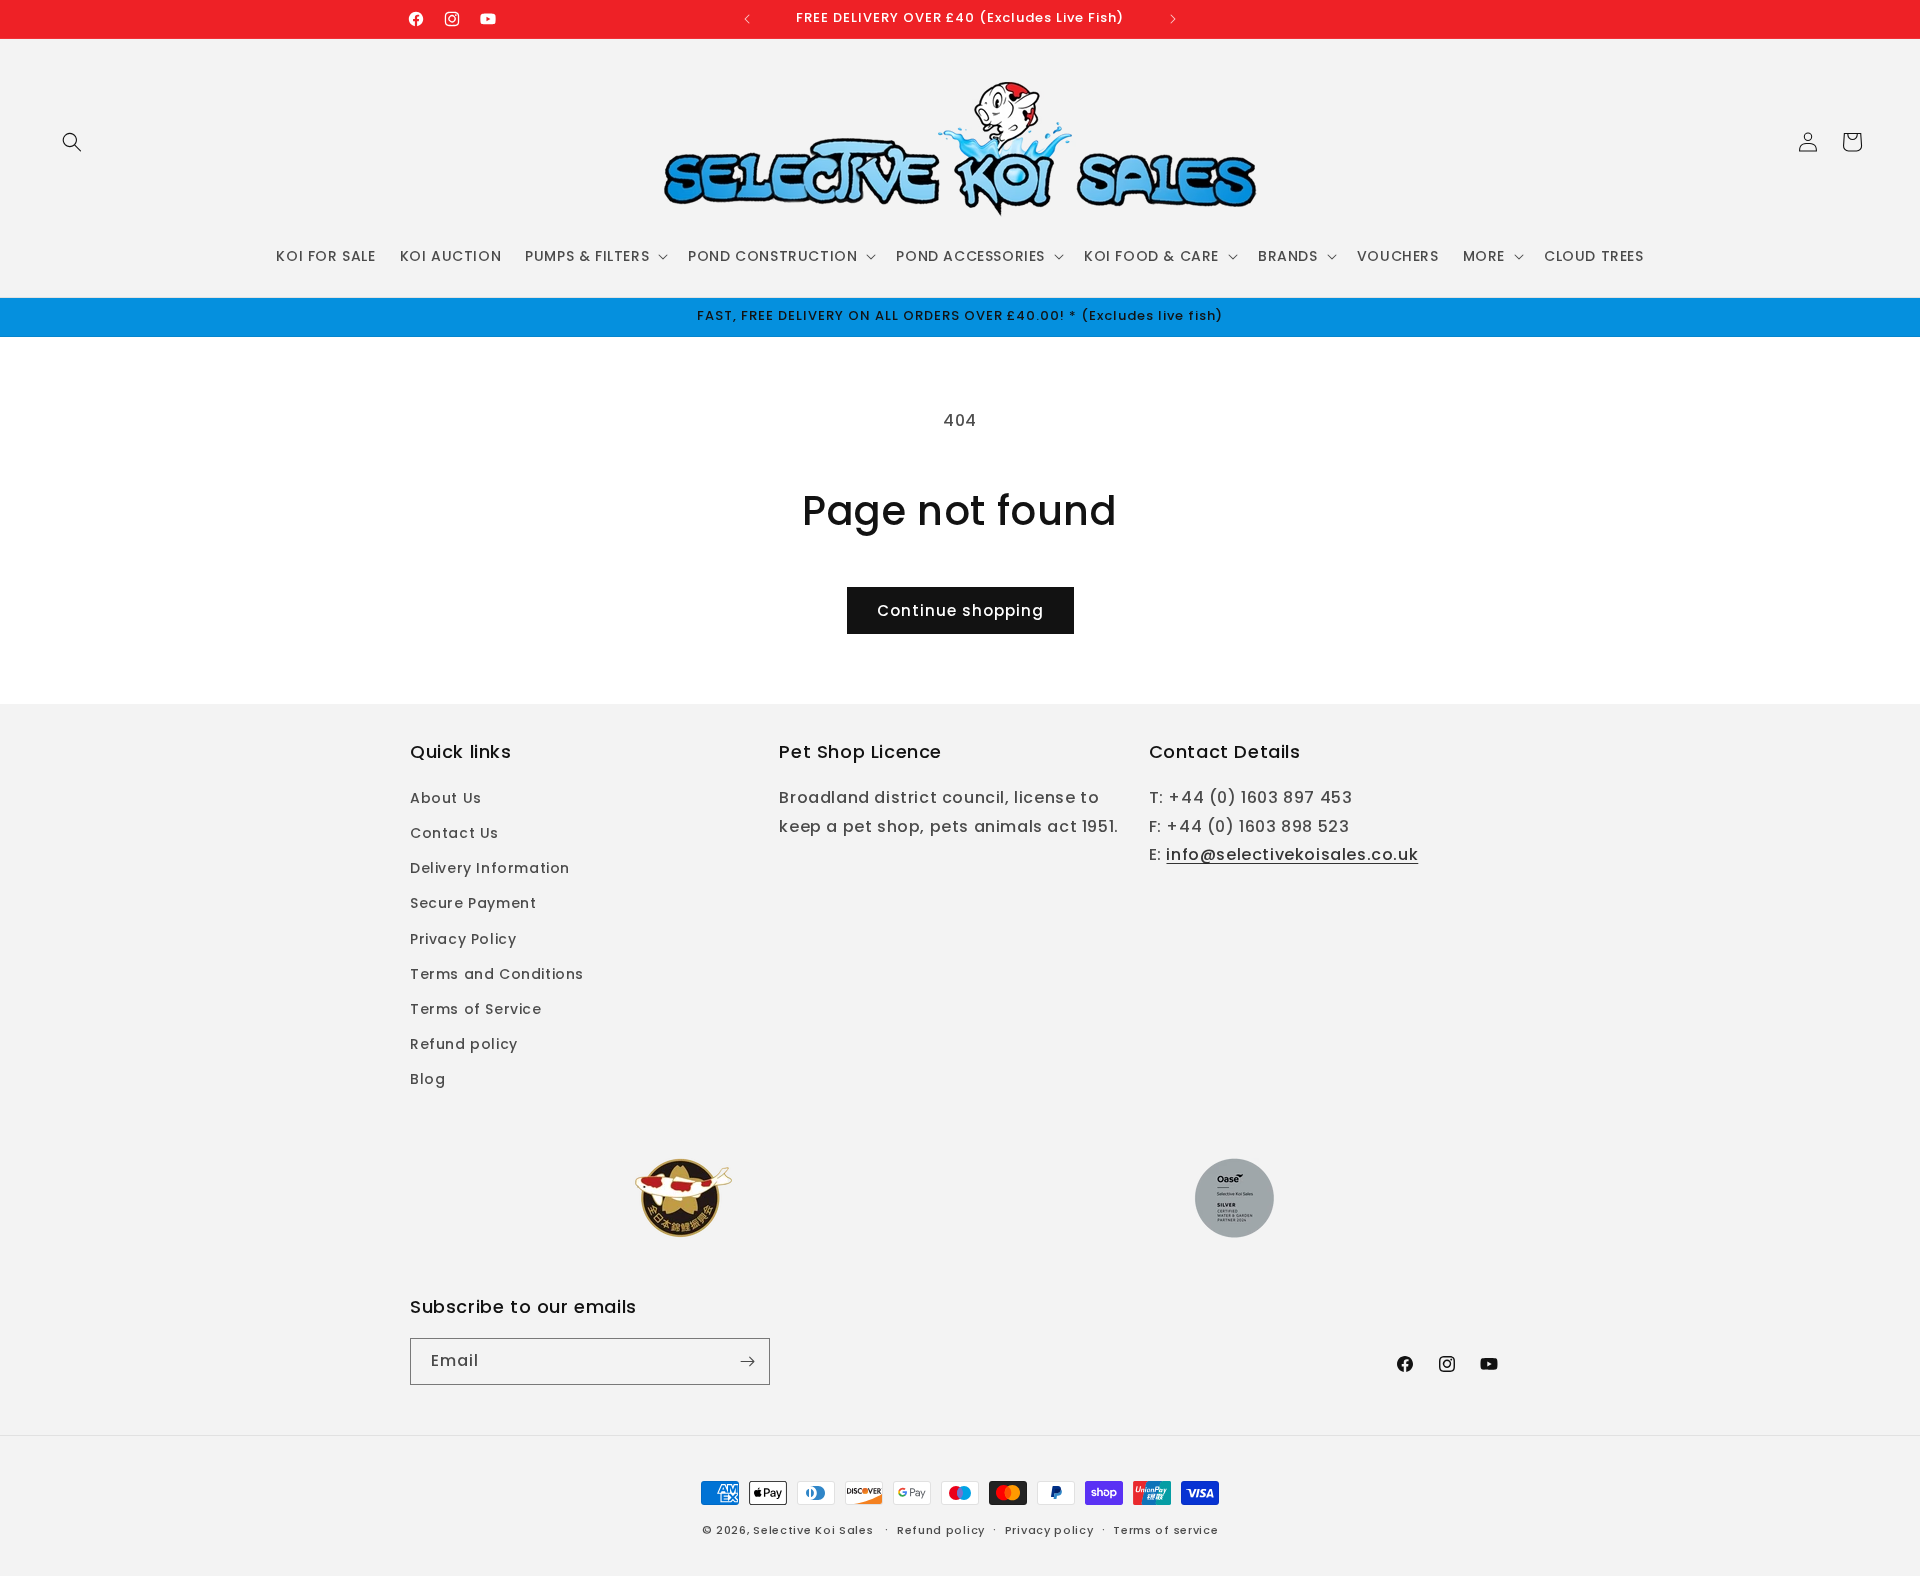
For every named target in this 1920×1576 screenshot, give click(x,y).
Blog (427, 1079)
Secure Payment (473, 903)
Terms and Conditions (497, 974)
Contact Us (454, 833)
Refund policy (464, 1044)
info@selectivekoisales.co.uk (1292, 854)
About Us (446, 798)
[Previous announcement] (747, 19)
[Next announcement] (1173, 19)
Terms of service (1165, 1530)
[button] (72, 142)
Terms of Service (476, 1009)
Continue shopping (960, 610)
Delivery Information (490, 868)
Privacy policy (1049, 1530)
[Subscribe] (747, 1361)
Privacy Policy (463, 939)
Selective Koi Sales (813, 1530)
